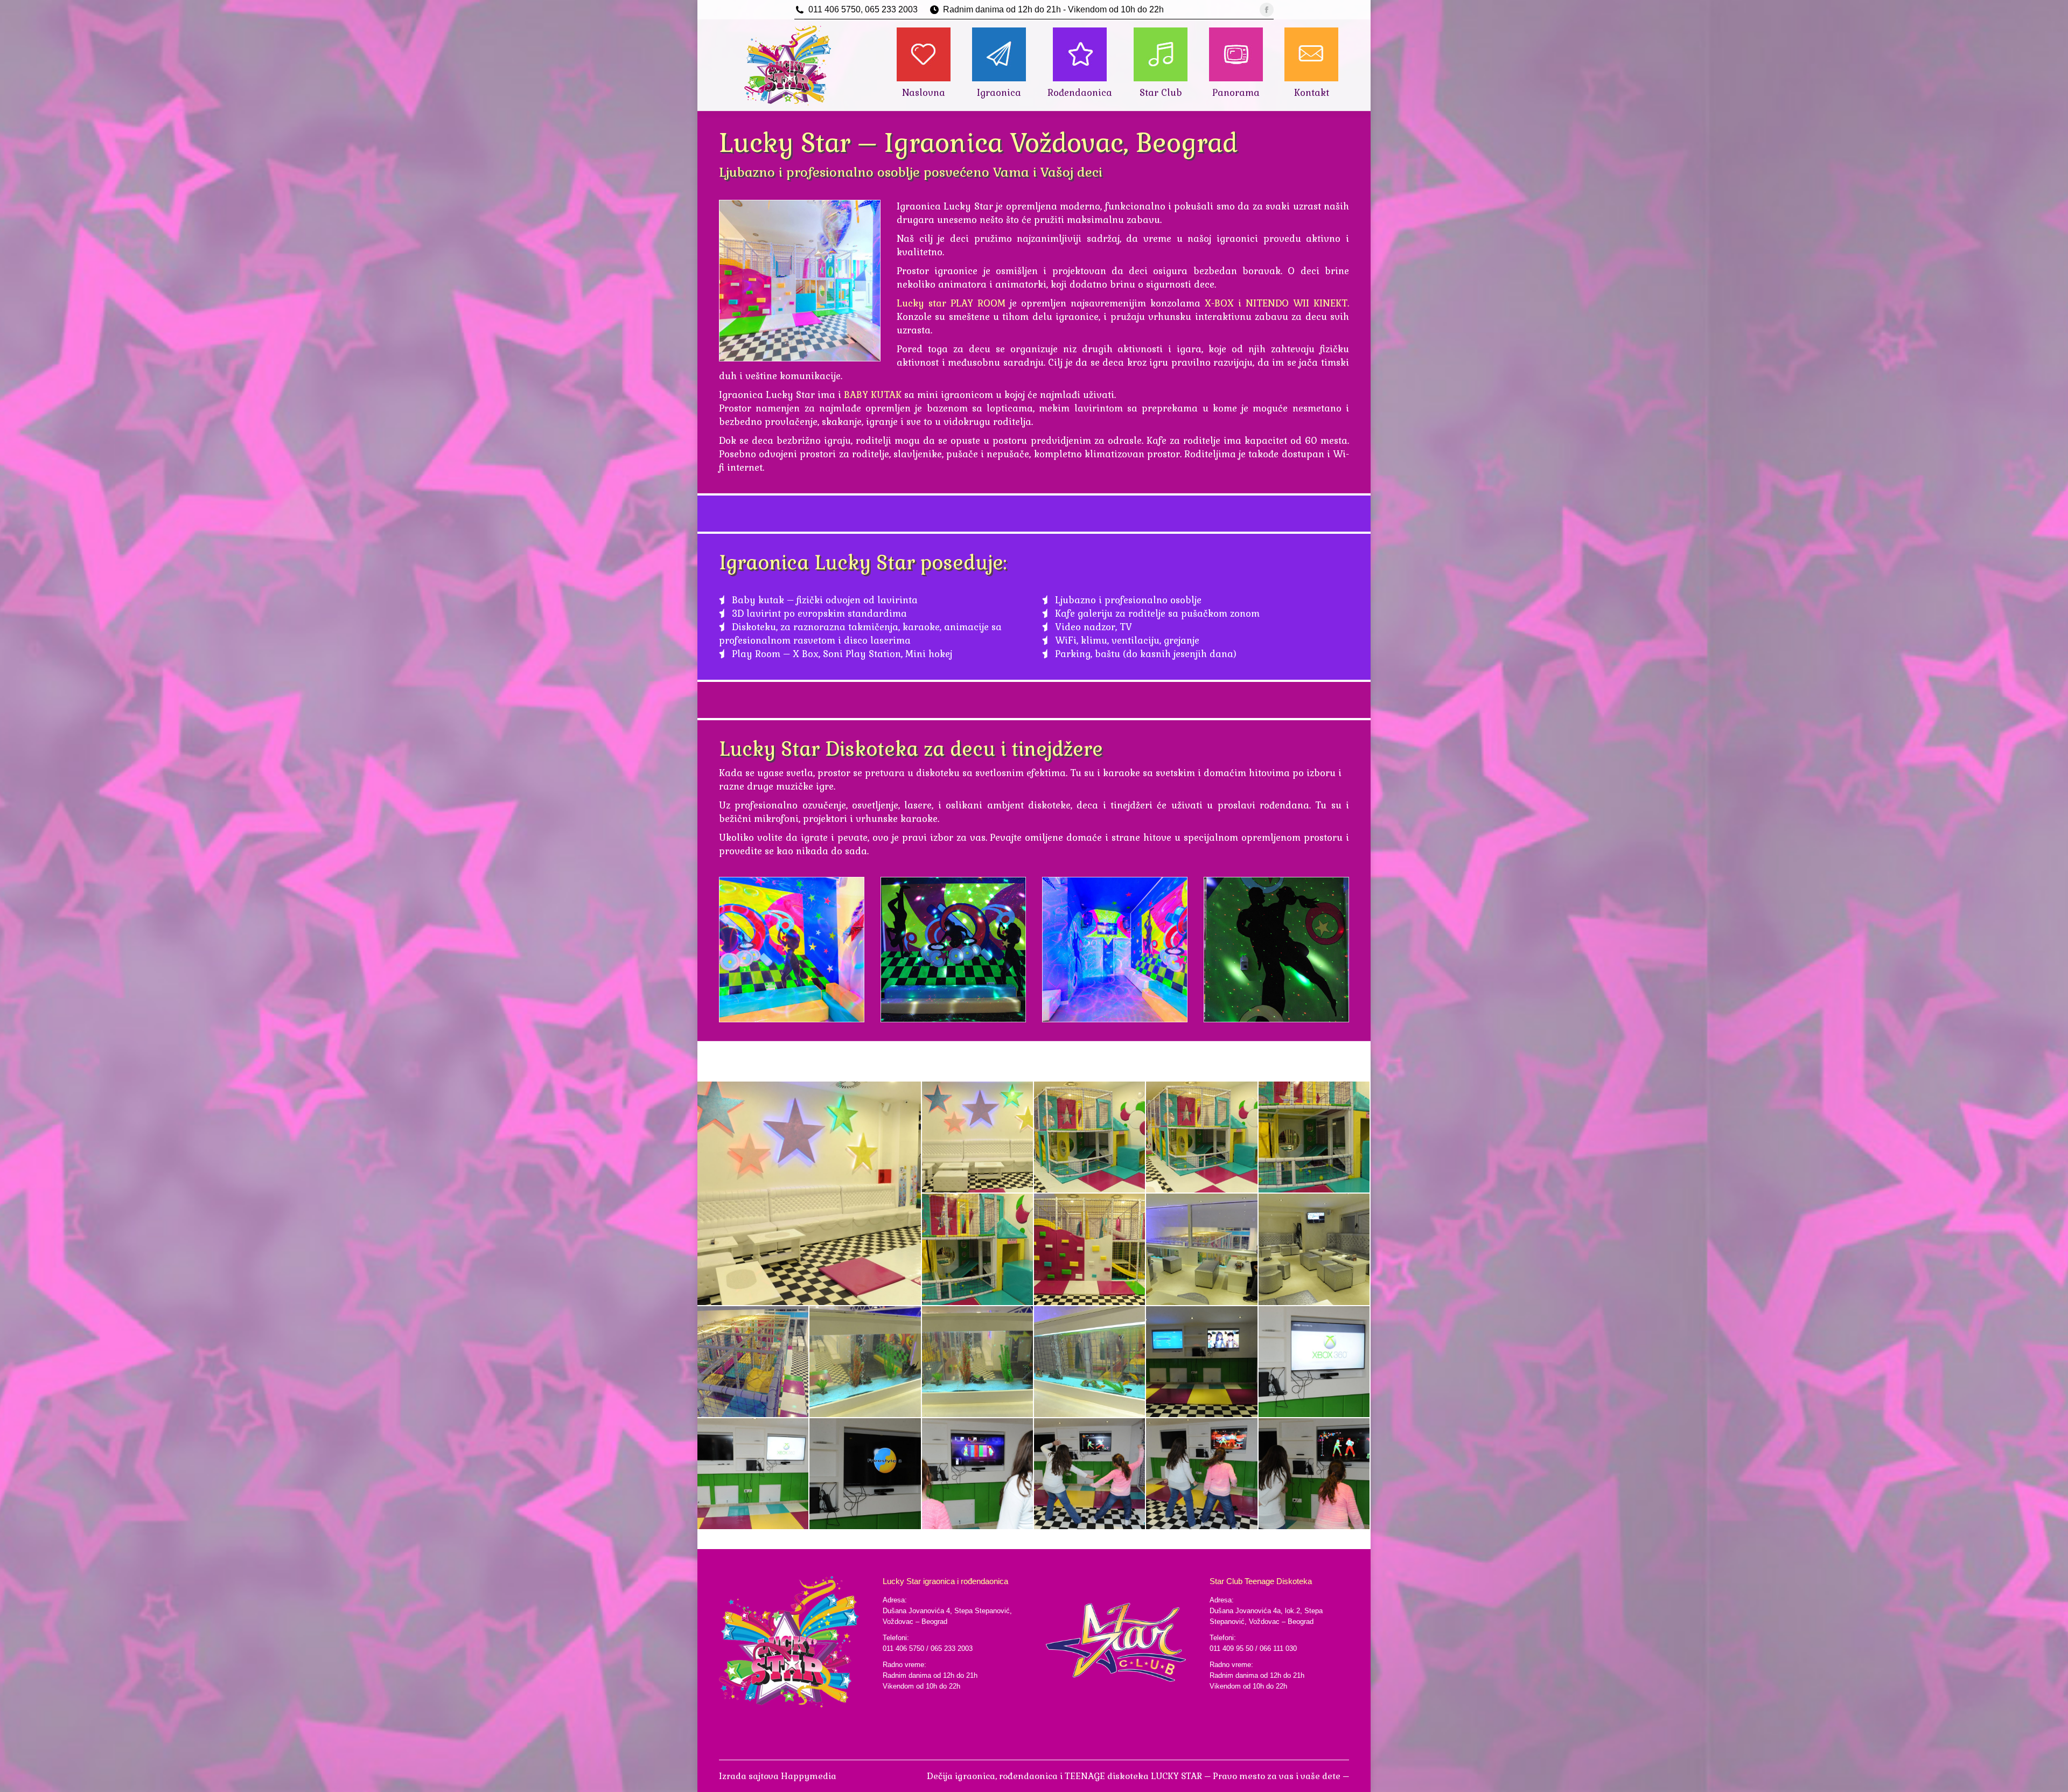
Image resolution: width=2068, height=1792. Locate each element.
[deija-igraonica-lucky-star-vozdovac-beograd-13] (1090, 1362)
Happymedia (809, 1776)
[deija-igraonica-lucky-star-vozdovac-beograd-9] (1315, 1250)
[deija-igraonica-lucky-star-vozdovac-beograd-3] (1090, 1138)
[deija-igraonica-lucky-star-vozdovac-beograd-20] (1202, 1474)
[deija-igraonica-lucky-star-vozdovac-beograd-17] (865, 1474)
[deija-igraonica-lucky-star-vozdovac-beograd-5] (1315, 1138)
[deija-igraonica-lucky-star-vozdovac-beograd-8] (1202, 1250)
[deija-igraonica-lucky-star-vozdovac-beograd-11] (865, 1362)
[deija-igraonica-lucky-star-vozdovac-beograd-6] (978, 1250)
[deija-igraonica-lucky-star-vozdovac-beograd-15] (1315, 1362)
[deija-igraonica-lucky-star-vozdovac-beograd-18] (978, 1474)
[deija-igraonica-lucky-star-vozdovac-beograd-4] (1202, 1138)
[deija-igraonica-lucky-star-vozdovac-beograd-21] (1315, 1474)
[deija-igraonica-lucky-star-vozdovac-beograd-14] (1202, 1362)
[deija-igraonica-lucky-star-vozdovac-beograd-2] (978, 1138)
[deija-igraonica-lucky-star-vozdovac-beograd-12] (978, 1362)
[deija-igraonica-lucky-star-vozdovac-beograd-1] (810, 1193)
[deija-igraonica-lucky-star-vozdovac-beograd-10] (753, 1362)
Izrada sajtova (750, 1776)
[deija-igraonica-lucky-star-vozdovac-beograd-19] (1090, 1474)
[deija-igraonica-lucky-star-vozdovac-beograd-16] (753, 1474)
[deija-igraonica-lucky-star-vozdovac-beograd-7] (1090, 1250)
